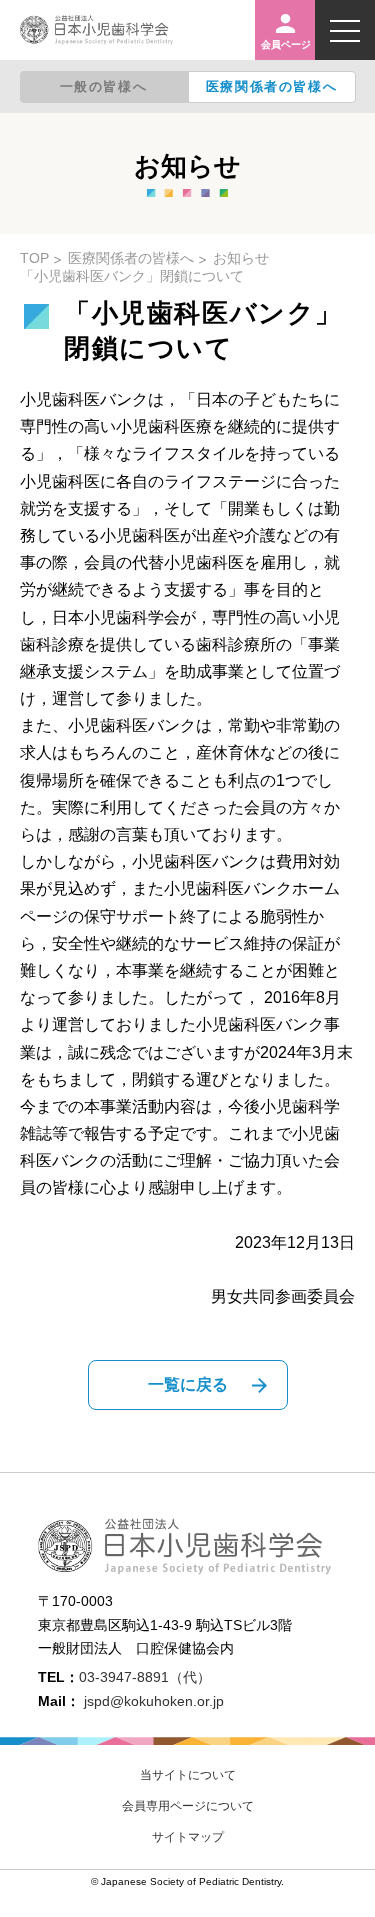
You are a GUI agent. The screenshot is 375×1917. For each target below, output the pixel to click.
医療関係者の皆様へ (271, 86)
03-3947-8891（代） (145, 1677)
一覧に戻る (188, 1384)
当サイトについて (188, 1775)
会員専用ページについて (188, 1806)
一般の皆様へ (104, 86)
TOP (34, 258)
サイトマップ (188, 1837)
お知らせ (241, 258)
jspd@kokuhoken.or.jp (154, 1701)
